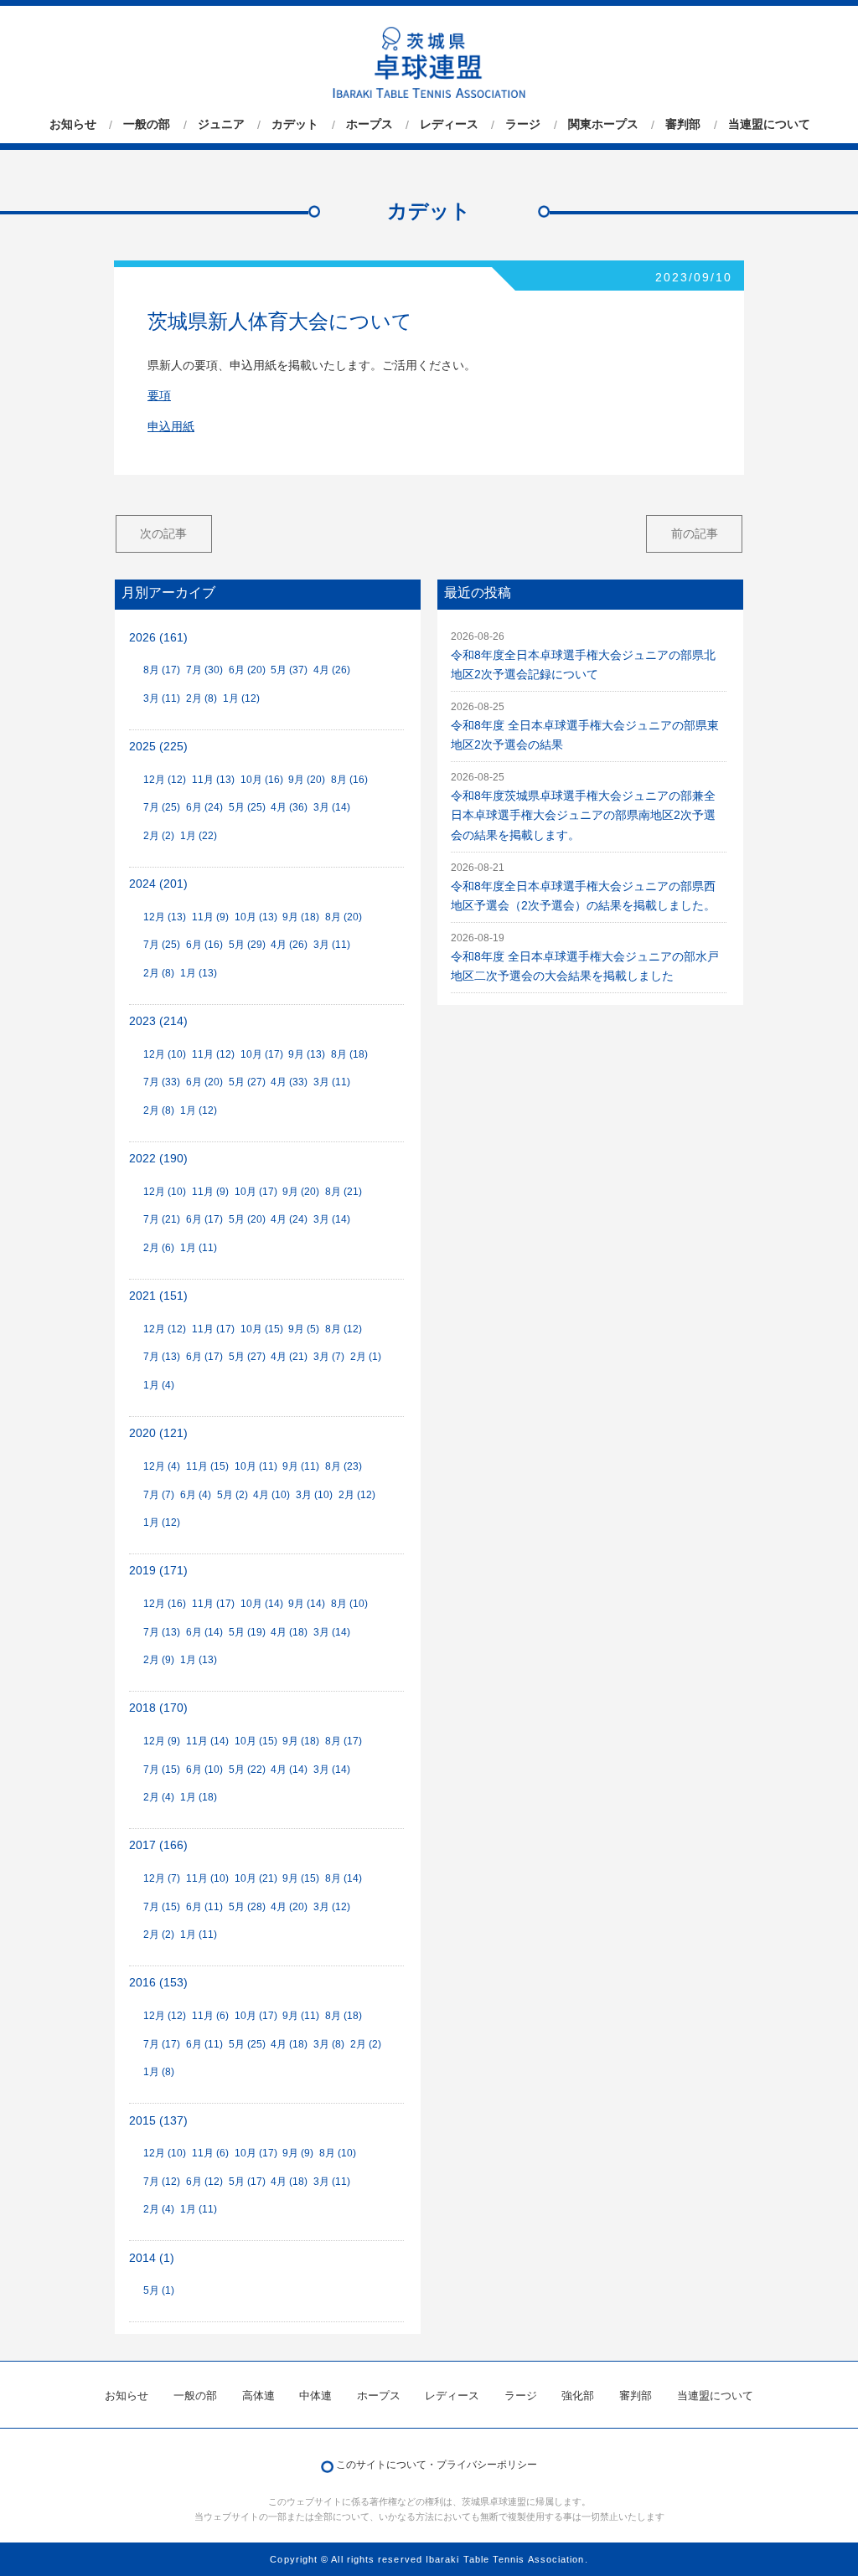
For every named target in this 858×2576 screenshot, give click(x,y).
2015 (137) (158, 2121)
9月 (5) (304, 1329)
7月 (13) (162, 1357)
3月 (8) (329, 2044)
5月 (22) (247, 1770)
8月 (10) (349, 1604)
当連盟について (769, 125)
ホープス (370, 125)
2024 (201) (158, 884)
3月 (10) (314, 1495)
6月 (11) (204, 1907)
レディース (449, 125)
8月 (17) (162, 670)
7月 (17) (162, 2044)
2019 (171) (158, 1571)
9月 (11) (301, 1466)
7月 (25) (162, 807)
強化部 (578, 2396)
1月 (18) (199, 1797)
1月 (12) (241, 698)
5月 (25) (247, 807)
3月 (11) (162, 698)
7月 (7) (159, 1495)
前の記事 (695, 533)
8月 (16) (349, 780)
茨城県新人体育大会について (280, 321)
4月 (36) (289, 807)
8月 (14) (344, 1878)
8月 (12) (344, 1329)
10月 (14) (262, 1604)
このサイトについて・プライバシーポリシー (437, 2465)
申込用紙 (171, 427)
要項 (159, 396)
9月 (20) (307, 780)
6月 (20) (247, 670)
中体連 (315, 2396)
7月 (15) (162, 1770)
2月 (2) (159, 836)
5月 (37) (289, 670)
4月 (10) (271, 1495)
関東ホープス (603, 125)
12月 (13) (165, 917)
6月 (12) (204, 2182)
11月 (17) (213, 1329)
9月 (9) (298, 2153)
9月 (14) (307, 1604)
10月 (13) (256, 917)
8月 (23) (344, 1466)
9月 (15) (301, 1878)
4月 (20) (289, 1907)
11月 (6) (210, 2016)
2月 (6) (159, 1248)
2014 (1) (152, 2258)
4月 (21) (289, 1357)
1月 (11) (199, 1248)
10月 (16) (262, 780)
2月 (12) (357, 1495)
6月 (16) (204, 945)
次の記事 (163, 533)
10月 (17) (262, 1054)
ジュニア (221, 125)
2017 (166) (158, 1845)
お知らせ (73, 125)
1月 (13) (199, 973)
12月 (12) (165, 780)
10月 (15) (262, 1329)
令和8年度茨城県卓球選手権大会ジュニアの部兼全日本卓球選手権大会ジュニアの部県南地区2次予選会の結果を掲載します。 (583, 815)
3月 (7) (329, 1357)
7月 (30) (204, 670)
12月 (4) (162, 1466)
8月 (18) (349, 1054)
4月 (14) (289, 1770)
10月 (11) (256, 1466)
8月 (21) (344, 1192)
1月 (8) (159, 2072)
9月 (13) (307, 1054)
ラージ (523, 125)
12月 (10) (165, 1054)
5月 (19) (247, 1632)
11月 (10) (207, 1878)
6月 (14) (204, 1632)
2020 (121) (158, 1433)
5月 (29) (247, 945)
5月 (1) (159, 2290)
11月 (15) (207, 1466)
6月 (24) (204, 807)
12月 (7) (162, 1878)
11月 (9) (210, 917)
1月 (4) (159, 1385)
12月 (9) (162, 1741)
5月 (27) (247, 1082)
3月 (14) (332, 807)
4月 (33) (289, 1082)
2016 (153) (158, 1983)
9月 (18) (301, 917)
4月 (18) (289, 1632)
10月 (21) (256, 1878)
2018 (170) (158, 1708)
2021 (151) (158, 1296)
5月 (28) (247, 1907)
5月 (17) (247, 2182)
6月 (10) (204, 1770)
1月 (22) (199, 836)
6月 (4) (196, 1495)
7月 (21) (162, 1219)
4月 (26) (332, 670)
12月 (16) (165, 1604)
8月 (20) (344, 917)
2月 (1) (366, 1357)
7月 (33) (162, 1082)
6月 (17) (204, 1219)
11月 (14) (207, 1741)
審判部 (683, 125)
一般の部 (147, 125)
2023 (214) (158, 1021)
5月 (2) (233, 1495)
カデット (295, 125)
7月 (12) (162, 2182)
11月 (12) (213, 1054)
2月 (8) (202, 698)
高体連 (258, 2396)
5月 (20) (247, 1219)
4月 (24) (289, 1219)
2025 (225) (158, 747)
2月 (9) (159, 1660)
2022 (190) (158, 1159)
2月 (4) (159, 1797)
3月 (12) (332, 1907)
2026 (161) (158, 638)
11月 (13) (213, 780)
